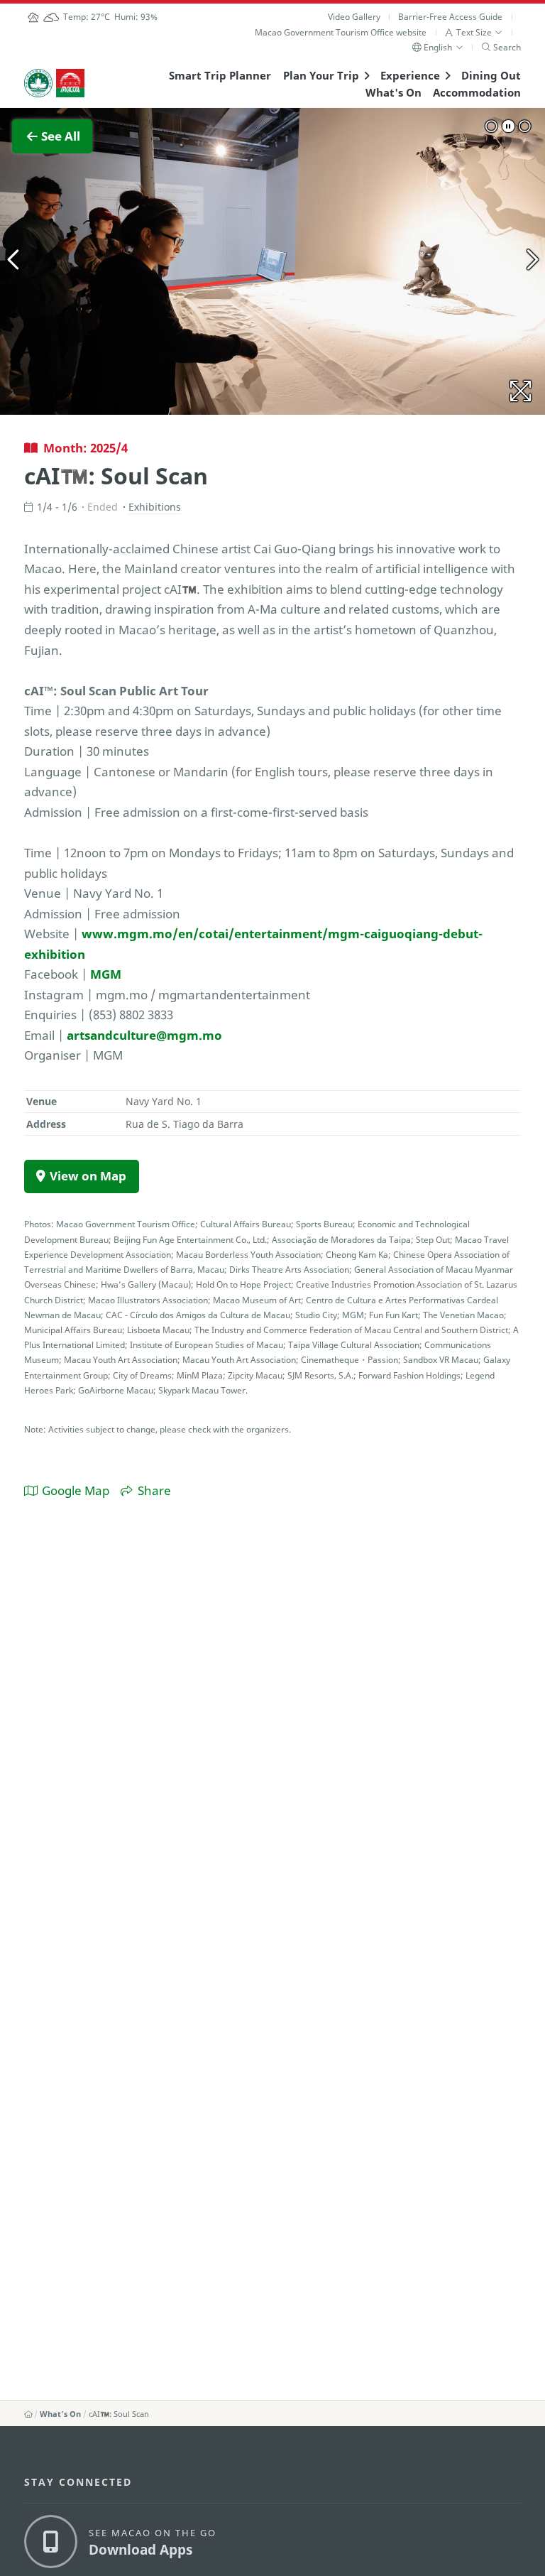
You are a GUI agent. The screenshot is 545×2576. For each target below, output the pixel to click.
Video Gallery (354, 17)
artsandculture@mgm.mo (144, 1035)
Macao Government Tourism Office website (341, 32)
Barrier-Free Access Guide (450, 17)
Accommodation (477, 92)
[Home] (28, 2414)
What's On (393, 92)
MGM (106, 974)
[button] (474, 32)
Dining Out (491, 75)
